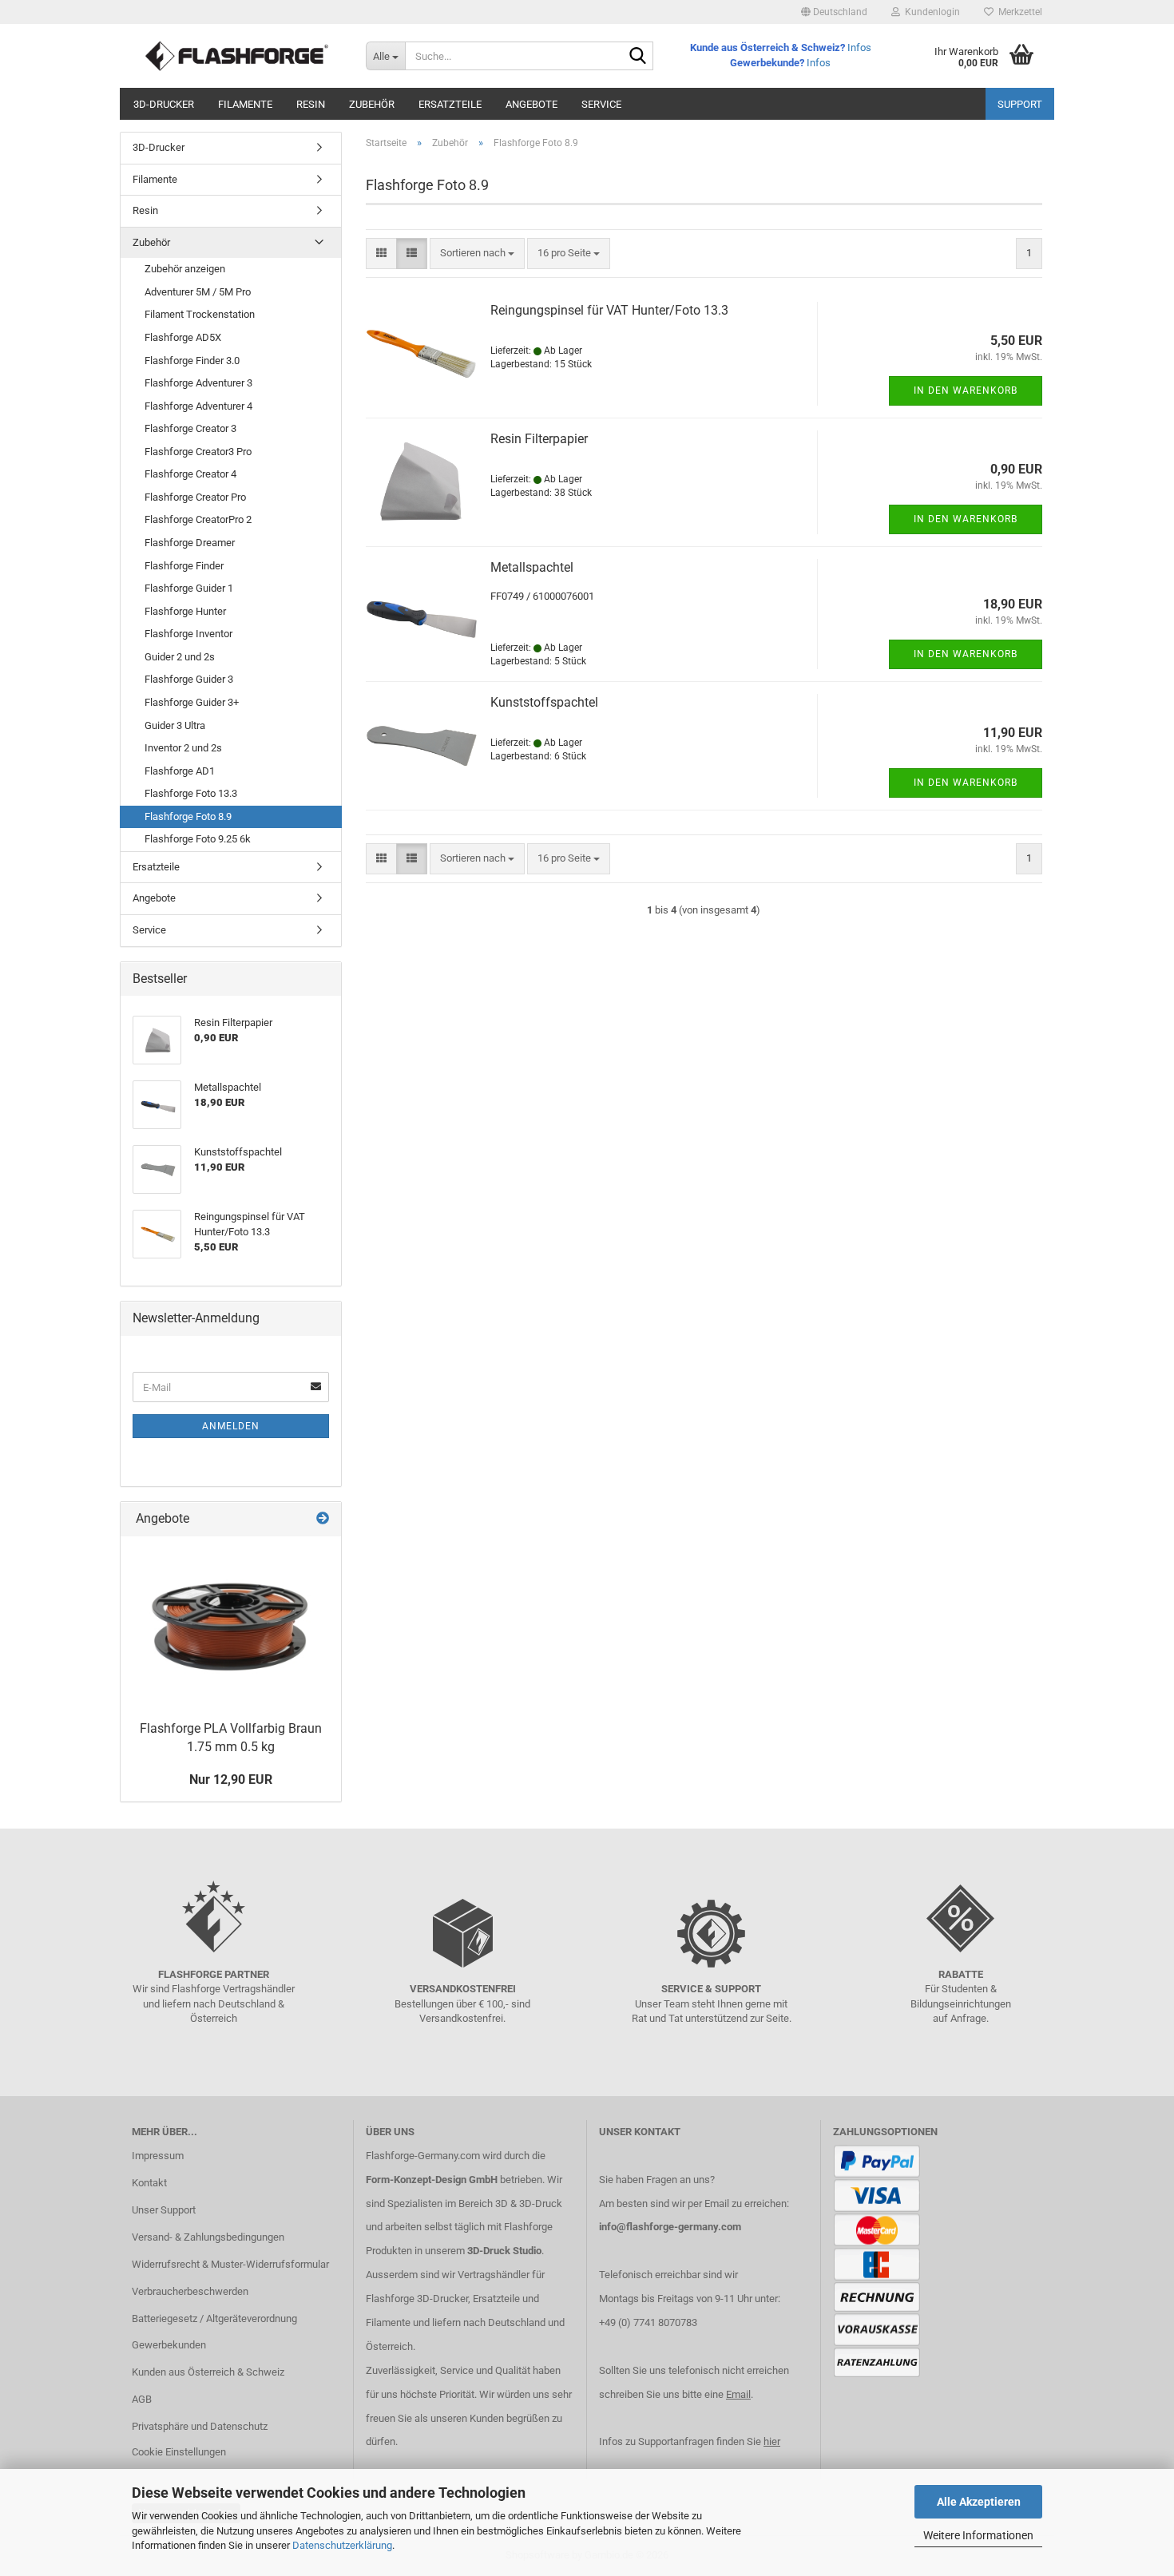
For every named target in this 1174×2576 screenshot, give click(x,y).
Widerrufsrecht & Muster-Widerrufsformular (230, 2264)
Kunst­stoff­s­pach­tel (544, 702)
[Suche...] (638, 57)
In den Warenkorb (966, 390)
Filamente (245, 104)
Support (1020, 104)
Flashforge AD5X (183, 337)
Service (601, 104)
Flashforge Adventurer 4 (198, 406)
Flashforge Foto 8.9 (188, 816)
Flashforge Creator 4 (190, 474)
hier (772, 2441)
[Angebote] (323, 1519)
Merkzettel (1018, 12)
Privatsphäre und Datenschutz (200, 2426)
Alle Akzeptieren (979, 2502)
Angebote (531, 104)
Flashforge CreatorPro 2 (198, 519)
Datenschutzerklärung (342, 2545)
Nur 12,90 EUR (231, 1779)
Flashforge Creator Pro (195, 497)
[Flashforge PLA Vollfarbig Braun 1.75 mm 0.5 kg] (231, 1625)
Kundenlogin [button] (930, 12)
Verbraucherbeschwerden (190, 2291)
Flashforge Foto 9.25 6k (198, 839)
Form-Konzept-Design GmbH (432, 2180)
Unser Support (164, 2210)
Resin (311, 104)
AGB (142, 2399)
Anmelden (231, 1426)
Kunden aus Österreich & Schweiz (208, 2372)
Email (738, 2394)
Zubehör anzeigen (185, 269)
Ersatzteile (450, 104)
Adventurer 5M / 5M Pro (198, 292)
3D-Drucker (164, 104)
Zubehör (372, 104)
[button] (834, 12)
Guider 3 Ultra (175, 725)
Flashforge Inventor (188, 634)
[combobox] (477, 254)
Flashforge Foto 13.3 (191, 793)
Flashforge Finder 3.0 (192, 361)
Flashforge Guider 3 (189, 679)
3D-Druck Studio (504, 2251)
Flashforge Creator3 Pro (198, 452)
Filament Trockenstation (200, 314)
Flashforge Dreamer (190, 543)
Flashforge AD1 (180, 771)
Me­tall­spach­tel (532, 567)
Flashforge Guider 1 (189, 588)
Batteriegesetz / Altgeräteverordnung (214, 2318)
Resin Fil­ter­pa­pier (539, 439)
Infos (859, 48)
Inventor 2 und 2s (183, 748)
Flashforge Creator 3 (190, 428)
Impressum (158, 2156)
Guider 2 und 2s (180, 657)
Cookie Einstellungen (179, 2452)
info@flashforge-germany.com (670, 2227)
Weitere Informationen (978, 2535)
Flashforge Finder (184, 566)
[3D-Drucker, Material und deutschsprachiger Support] (237, 56)
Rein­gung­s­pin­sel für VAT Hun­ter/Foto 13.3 (609, 310)
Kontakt (149, 2183)
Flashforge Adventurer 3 (198, 383)
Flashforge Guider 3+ (192, 702)
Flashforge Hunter (185, 611)
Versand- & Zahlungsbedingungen (208, 2237)
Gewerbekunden (169, 2345)
